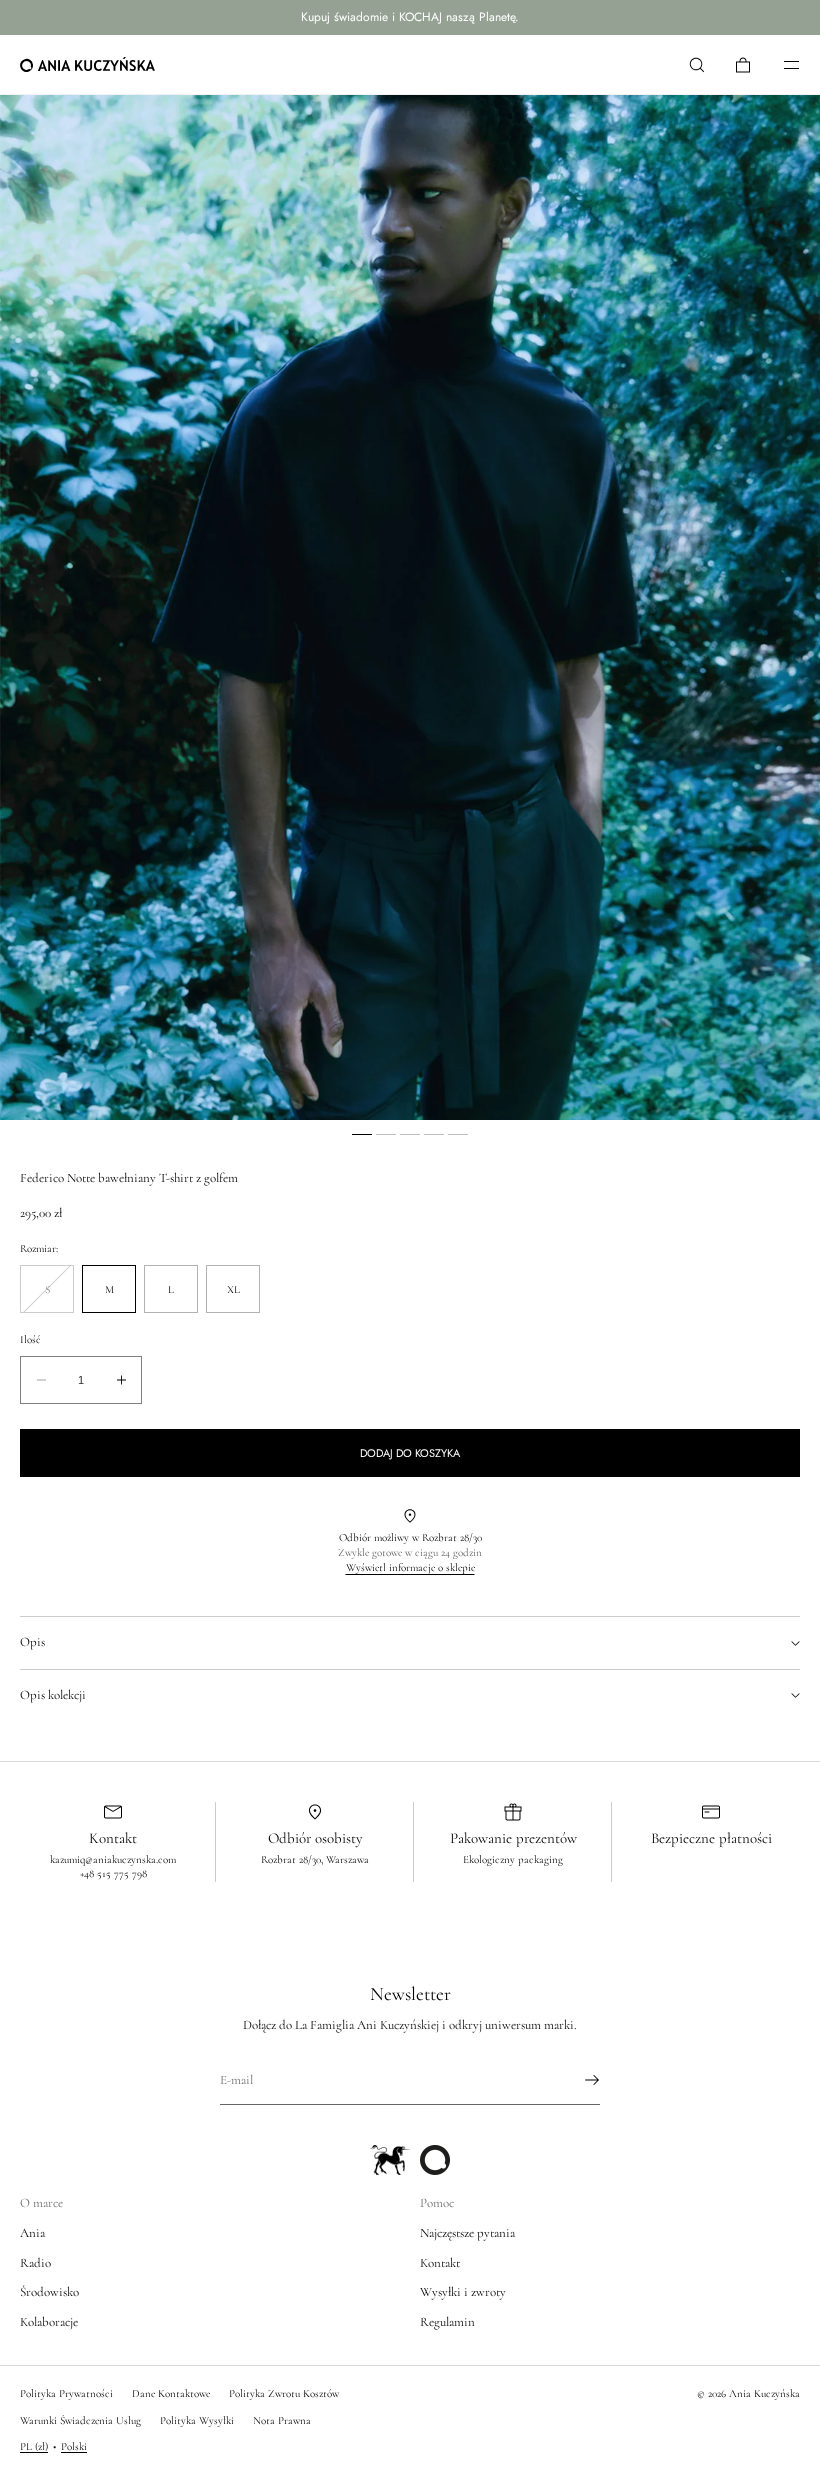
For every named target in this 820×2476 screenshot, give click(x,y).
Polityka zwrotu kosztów (284, 2393)
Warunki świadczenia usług (80, 2420)
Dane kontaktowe (171, 2393)
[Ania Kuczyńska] (87, 65)
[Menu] (778, 64)
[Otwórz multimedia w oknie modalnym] (410, 607)
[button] (697, 64)
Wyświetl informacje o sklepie (410, 1567)
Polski (74, 2446)
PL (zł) (34, 2446)
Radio (35, 2263)
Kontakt (440, 2263)
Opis (32, 1642)
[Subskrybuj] (575, 2080)
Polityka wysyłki (197, 2420)
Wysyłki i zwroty (463, 2292)
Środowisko (49, 2292)
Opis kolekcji (53, 1695)
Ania (32, 2233)
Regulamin (447, 2322)
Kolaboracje (49, 2322)
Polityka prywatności (66, 2393)
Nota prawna (282, 2420)
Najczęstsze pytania (467, 2233)
